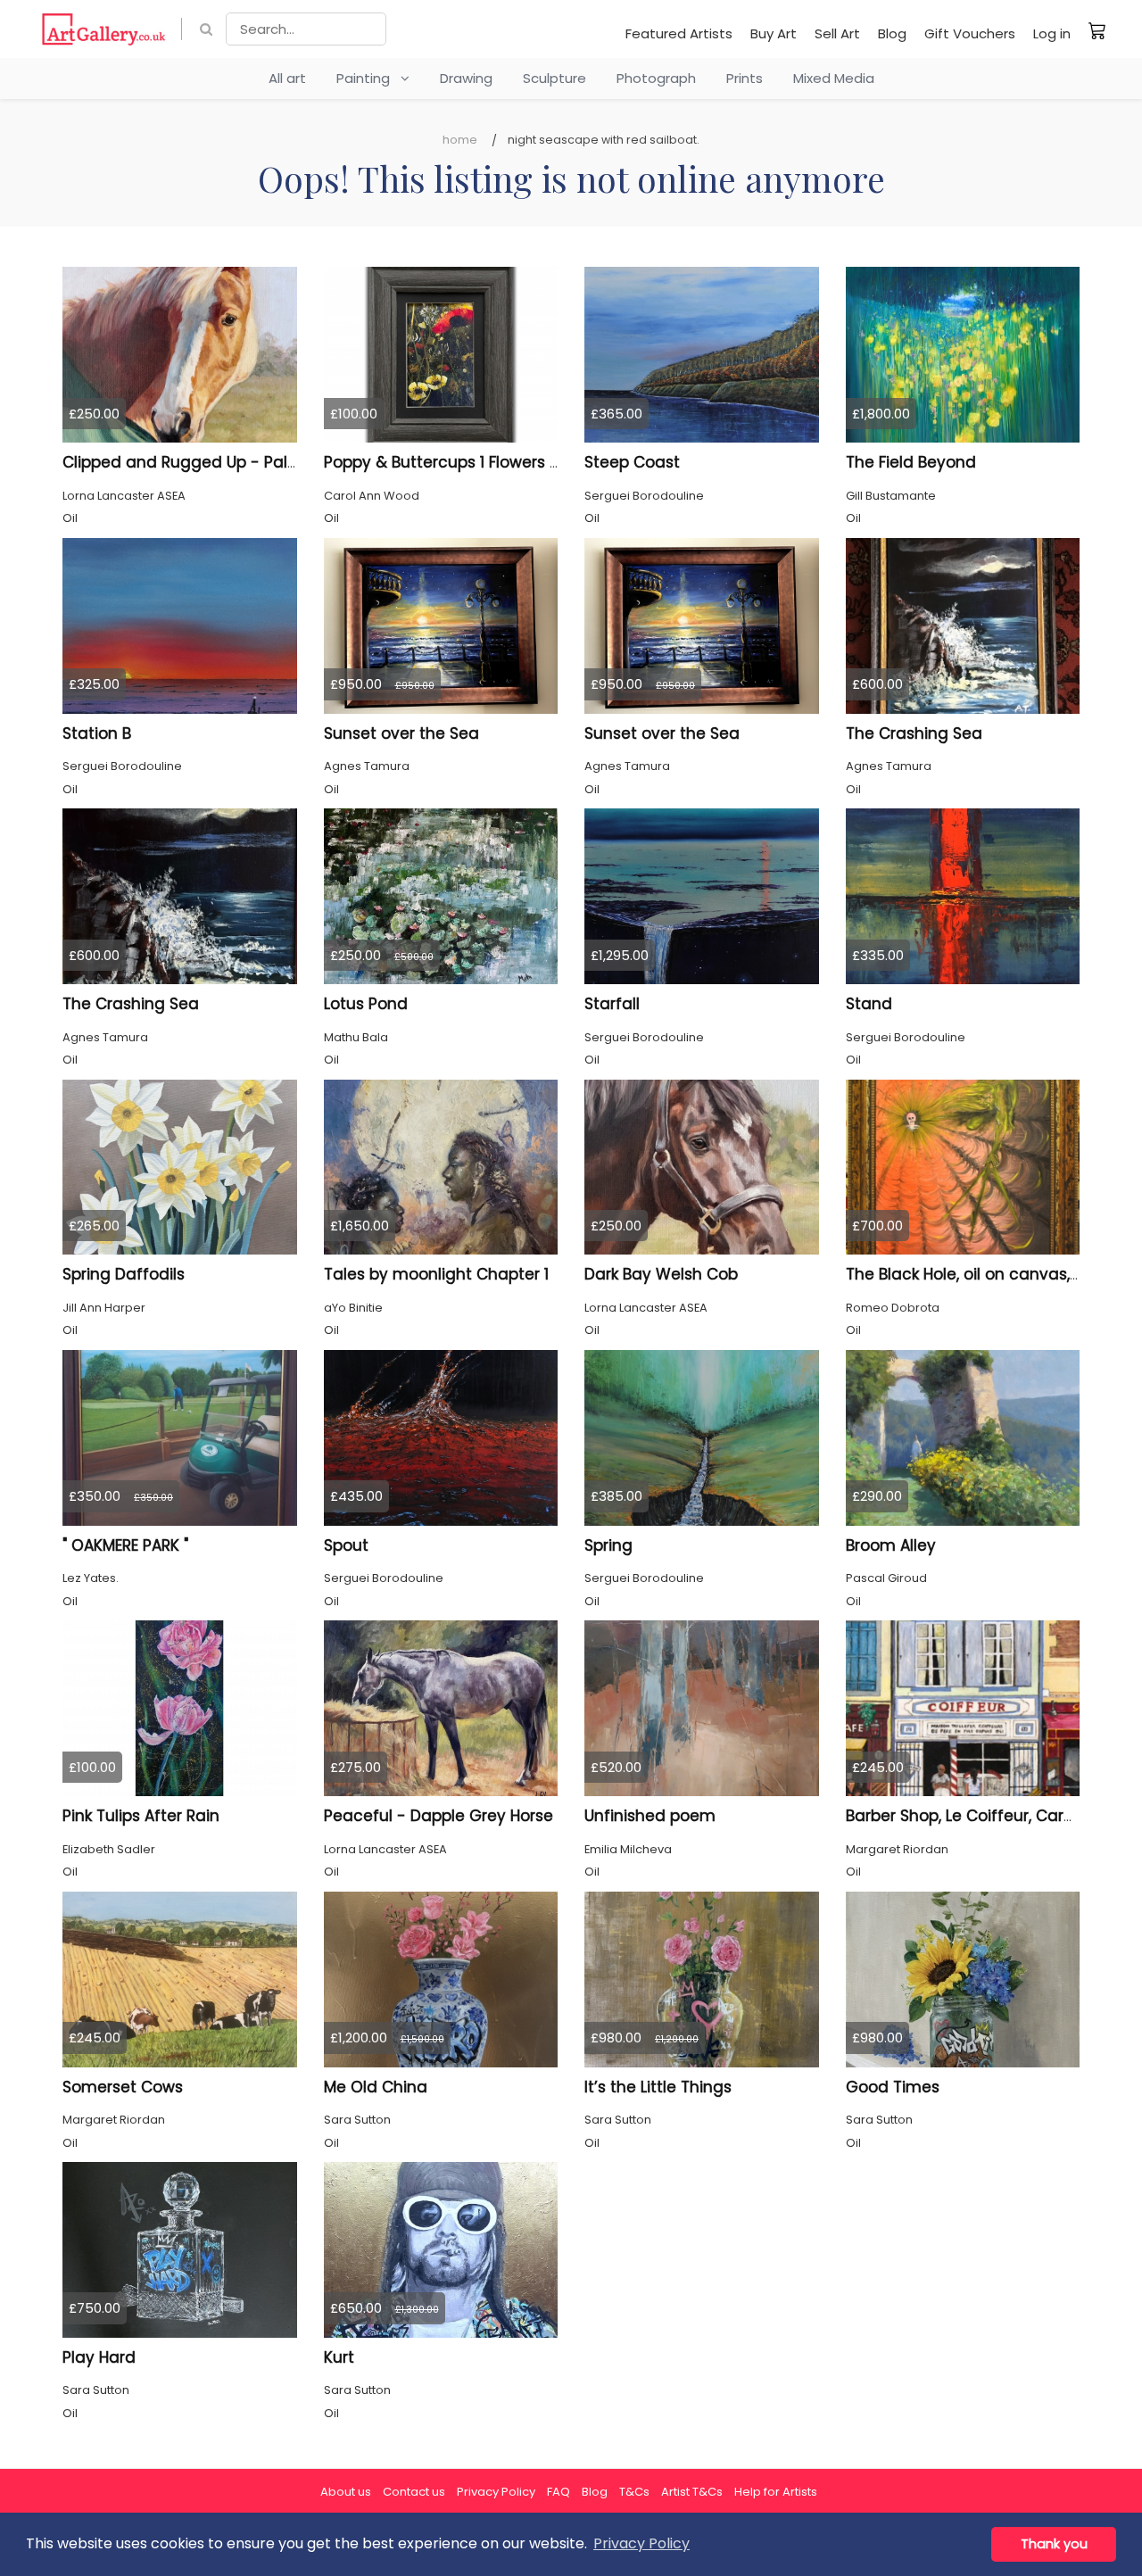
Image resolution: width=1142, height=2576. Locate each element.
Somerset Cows (123, 2087)
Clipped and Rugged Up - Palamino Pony (221, 462)
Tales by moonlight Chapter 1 (436, 1274)
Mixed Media (834, 78)
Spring (608, 1545)
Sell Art (837, 33)
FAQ (559, 2492)
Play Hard (99, 2357)
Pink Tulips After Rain (141, 1816)
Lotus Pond (366, 1004)
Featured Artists (679, 33)
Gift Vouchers (970, 33)
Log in (1052, 33)
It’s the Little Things (658, 2087)
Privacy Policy (496, 2492)
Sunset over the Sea (401, 733)
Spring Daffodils (124, 1274)
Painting (368, 78)
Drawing (466, 78)
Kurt (339, 2357)
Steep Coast (632, 462)
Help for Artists (776, 2492)
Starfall (612, 1004)
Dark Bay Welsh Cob (661, 1274)
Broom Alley (891, 1545)
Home (460, 140)
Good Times (893, 2087)
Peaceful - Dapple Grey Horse (439, 1816)
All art (287, 78)
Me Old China (376, 2087)
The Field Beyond (911, 462)
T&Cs (634, 2492)
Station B (97, 733)
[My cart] (1097, 30)
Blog (892, 33)
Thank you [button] (1054, 2544)
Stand (869, 1004)
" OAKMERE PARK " (125, 1545)
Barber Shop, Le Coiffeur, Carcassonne (993, 1816)
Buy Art (774, 33)
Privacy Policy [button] (641, 2543)
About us (346, 2492)
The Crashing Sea (914, 733)
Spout (346, 1545)
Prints (745, 78)
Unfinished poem (650, 1816)
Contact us (414, 2492)
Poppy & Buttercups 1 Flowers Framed (467, 462)
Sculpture (554, 78)
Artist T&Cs (692, 2492)
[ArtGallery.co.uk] (104, 29)
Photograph (656, 78)
